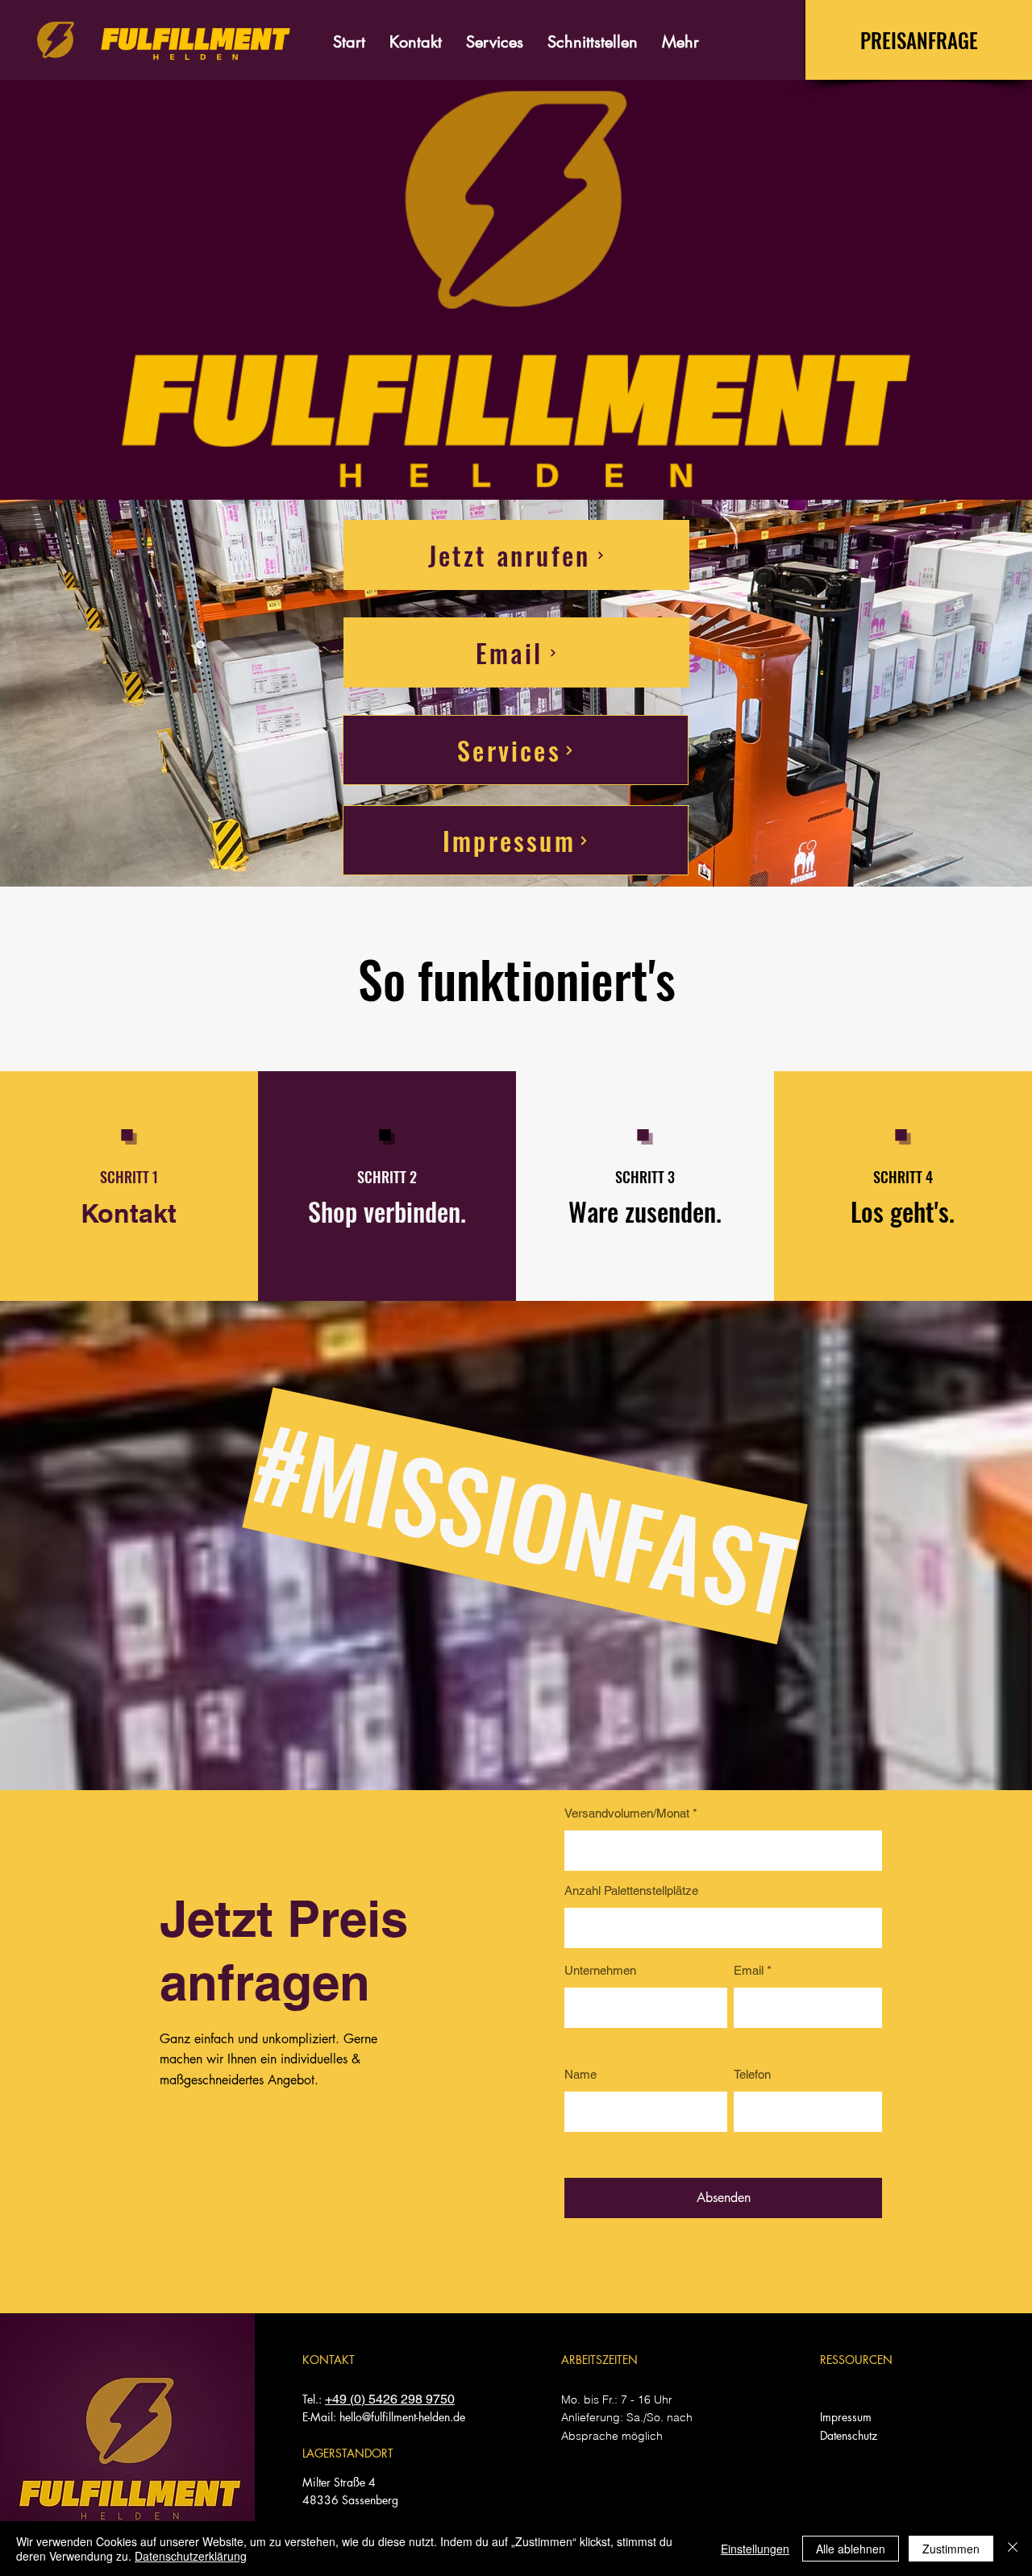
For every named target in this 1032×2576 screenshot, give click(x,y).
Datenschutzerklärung (191, 2556)
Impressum (846, 2417)
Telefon (752, 2074)
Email (749, 1970)
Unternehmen (600, 1970)
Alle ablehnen (851, 2549)
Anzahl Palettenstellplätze (631, 1890)
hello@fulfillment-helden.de (402, 2417)
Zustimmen (951, 2549)
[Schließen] (1013, 2549)
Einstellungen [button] (755, 2549)
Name (580, 2074)
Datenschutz (849, 2435)
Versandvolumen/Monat (627, 1813)
